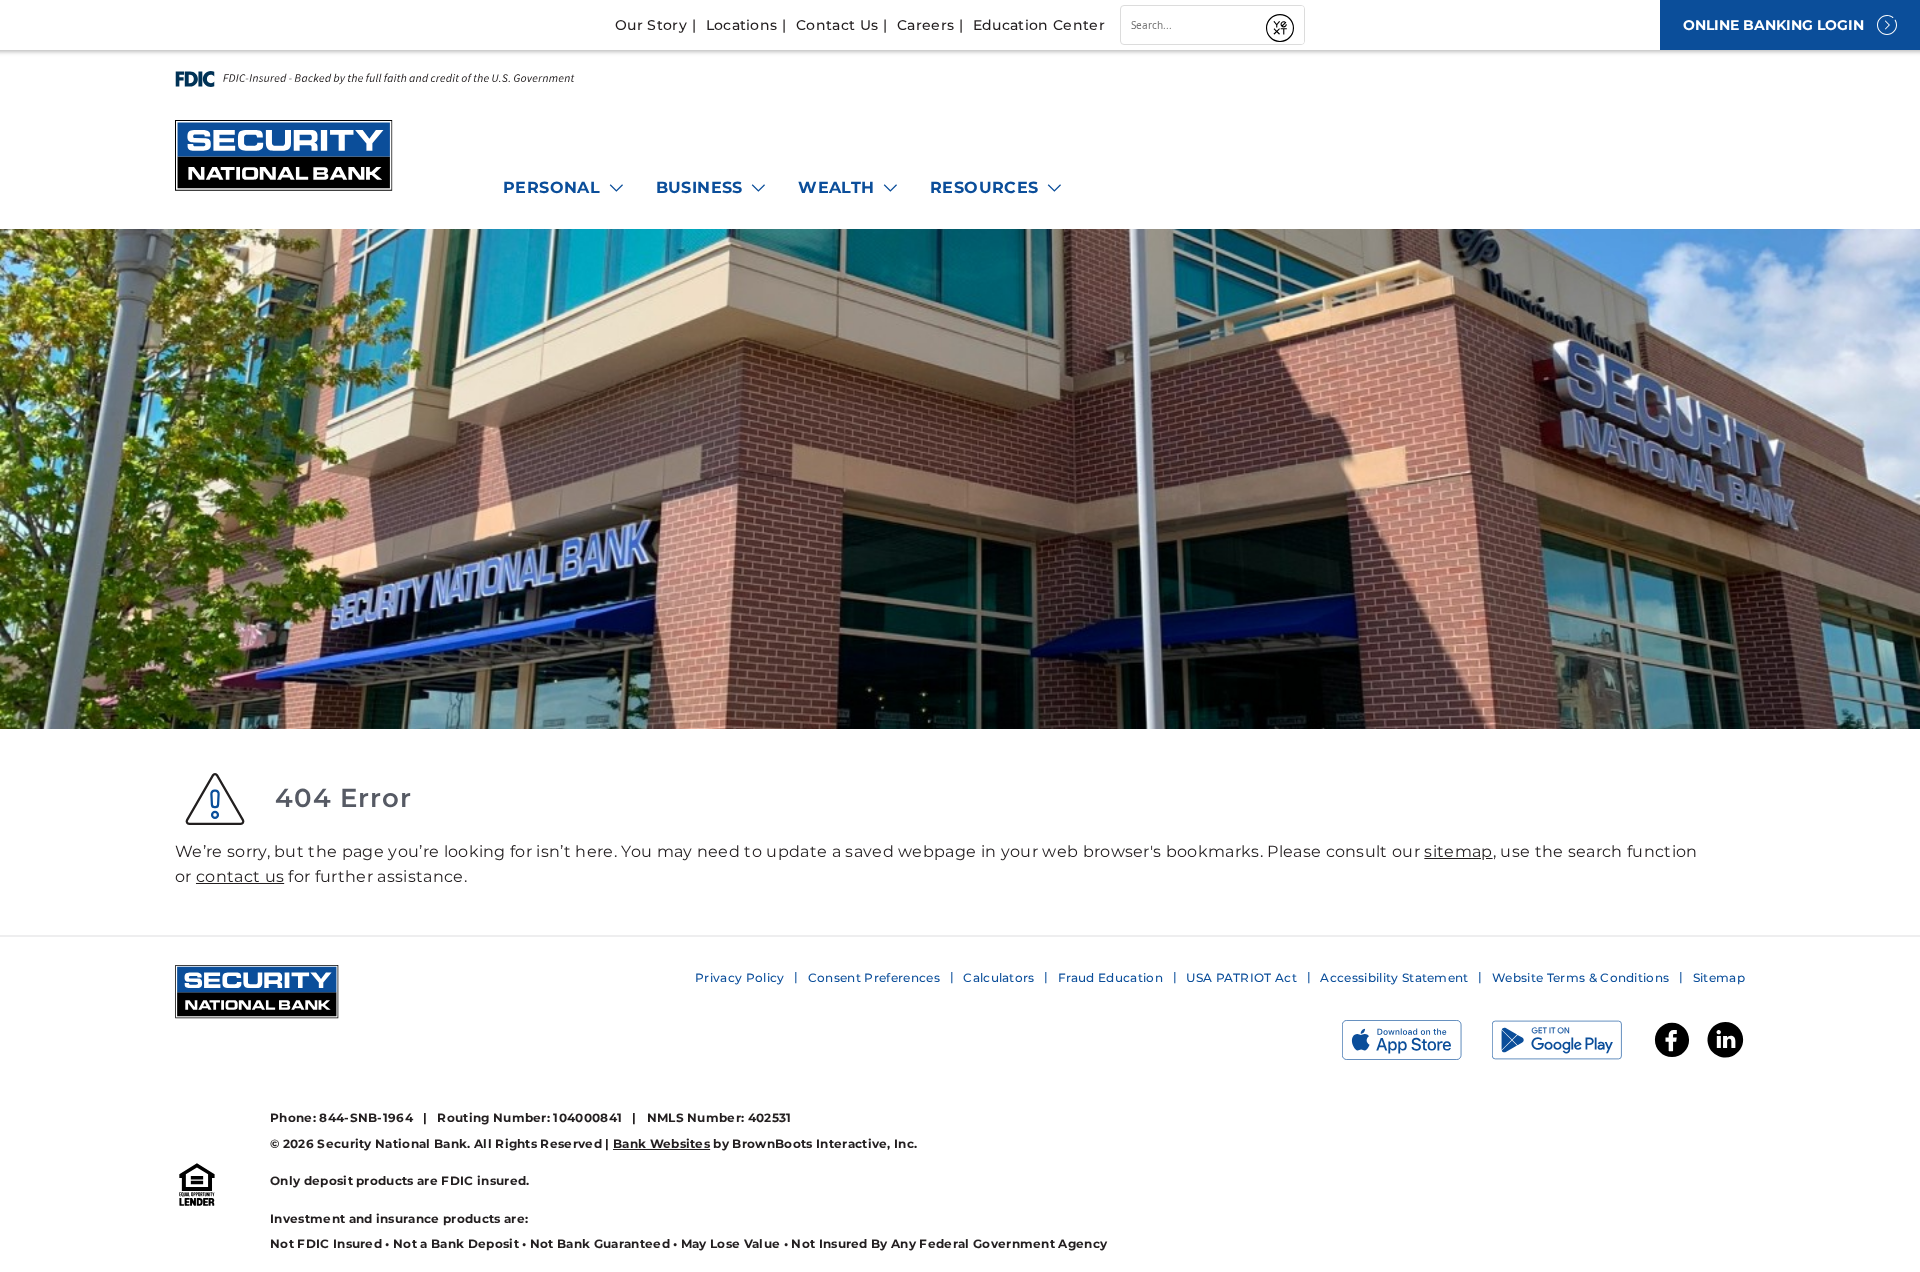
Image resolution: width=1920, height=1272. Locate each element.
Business (702, 187)
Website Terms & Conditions (1580, 977)
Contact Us (837, 25)
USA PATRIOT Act (1241, 977)
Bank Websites (661, 1143)
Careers (925, 25)
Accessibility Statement (1394, 977)
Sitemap (1719, 977)
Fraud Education (1110, 977)
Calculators (999, 977)
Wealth (839, 187)
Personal (554, 187)
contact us (240, 876)
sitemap (1458, 851)
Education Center (1039, 25)
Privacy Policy (739, 977)
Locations (742, 25)
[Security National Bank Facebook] (1672, 1055)
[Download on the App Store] (1417, 1044)
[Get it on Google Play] (1572, 1044)
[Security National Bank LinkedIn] (1725, 1055)
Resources (987, 187)
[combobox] (1190, 25)
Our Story (651, 25)
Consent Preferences (874, 977)
